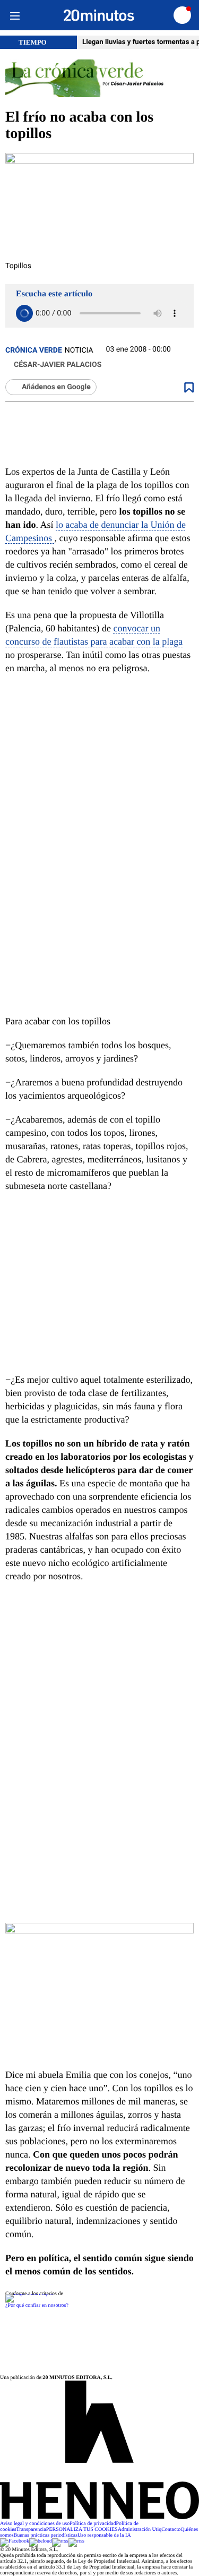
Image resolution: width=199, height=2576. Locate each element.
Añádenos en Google (56, 387)
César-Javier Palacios (58, 365)
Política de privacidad (93, 2524)
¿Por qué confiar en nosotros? (37, 2305)
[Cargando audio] (24, 313)
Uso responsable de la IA (104, 2535)
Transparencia (31, 2530)
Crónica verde (34, 350)
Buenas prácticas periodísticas (46, 2535)
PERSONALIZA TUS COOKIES (82, 2530)
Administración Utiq (140, 2530)
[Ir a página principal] (99, 15)
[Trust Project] (29, 2294)
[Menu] (15, 15)
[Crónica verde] (99, 79)
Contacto (171, 2530)
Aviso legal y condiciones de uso (35, 2524)
